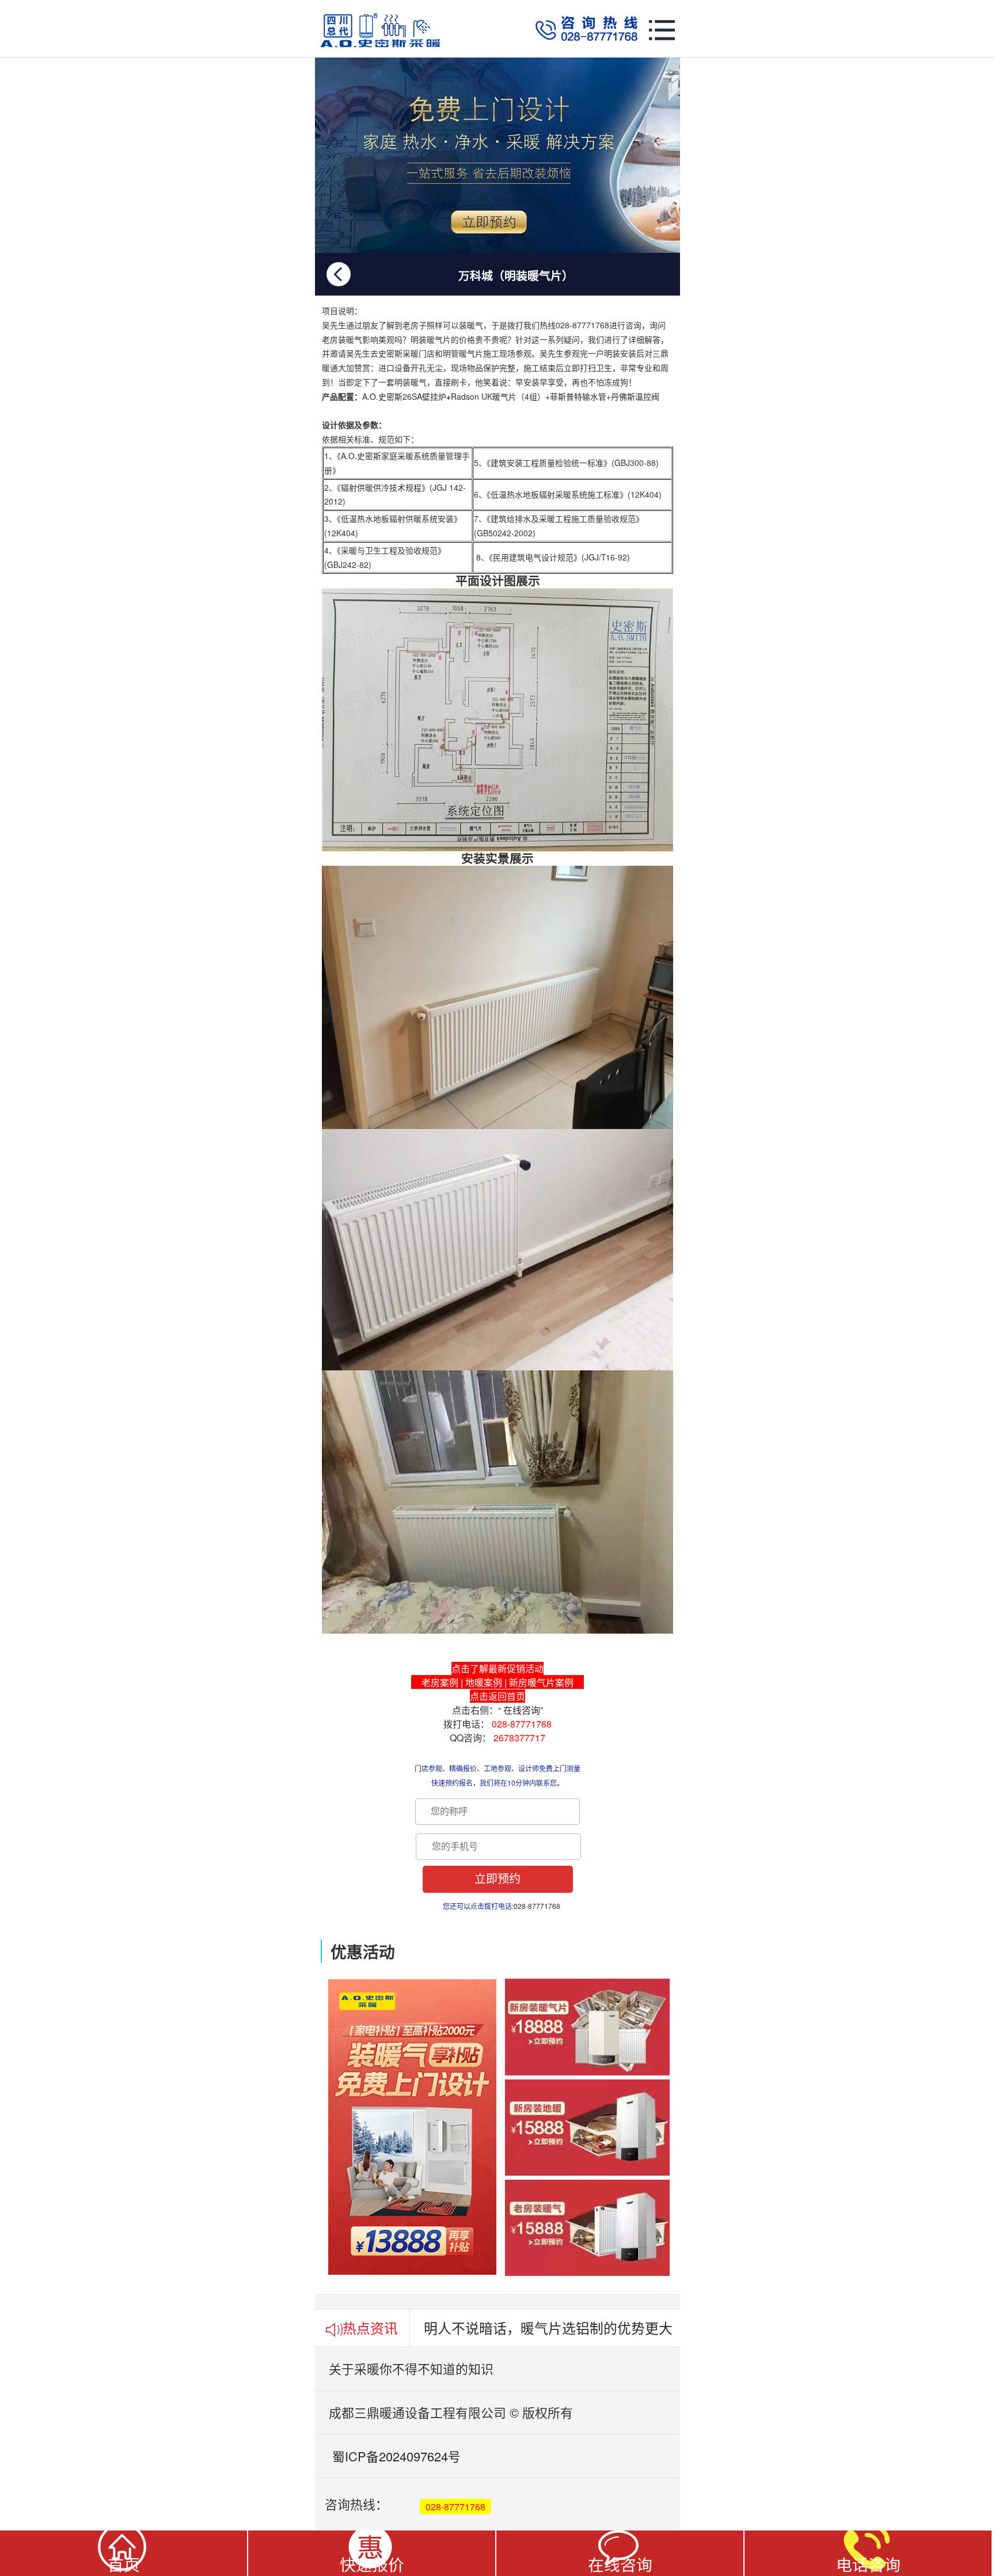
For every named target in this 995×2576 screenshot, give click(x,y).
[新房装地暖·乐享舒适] (498, 155)
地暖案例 (484, 1682)
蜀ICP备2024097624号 (388, 2456)
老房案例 (440, 1682)
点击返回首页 (498, 1696)
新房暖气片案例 (541, 1682)
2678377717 (519, 1738)
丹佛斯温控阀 (635, 396)
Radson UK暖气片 (484, 396)
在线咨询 (522, 1710)
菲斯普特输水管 (578, 396)
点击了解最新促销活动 (498, 1668)
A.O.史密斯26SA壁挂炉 (404, 396)
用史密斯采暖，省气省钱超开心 (521, 2328)
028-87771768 (522, 1724)
